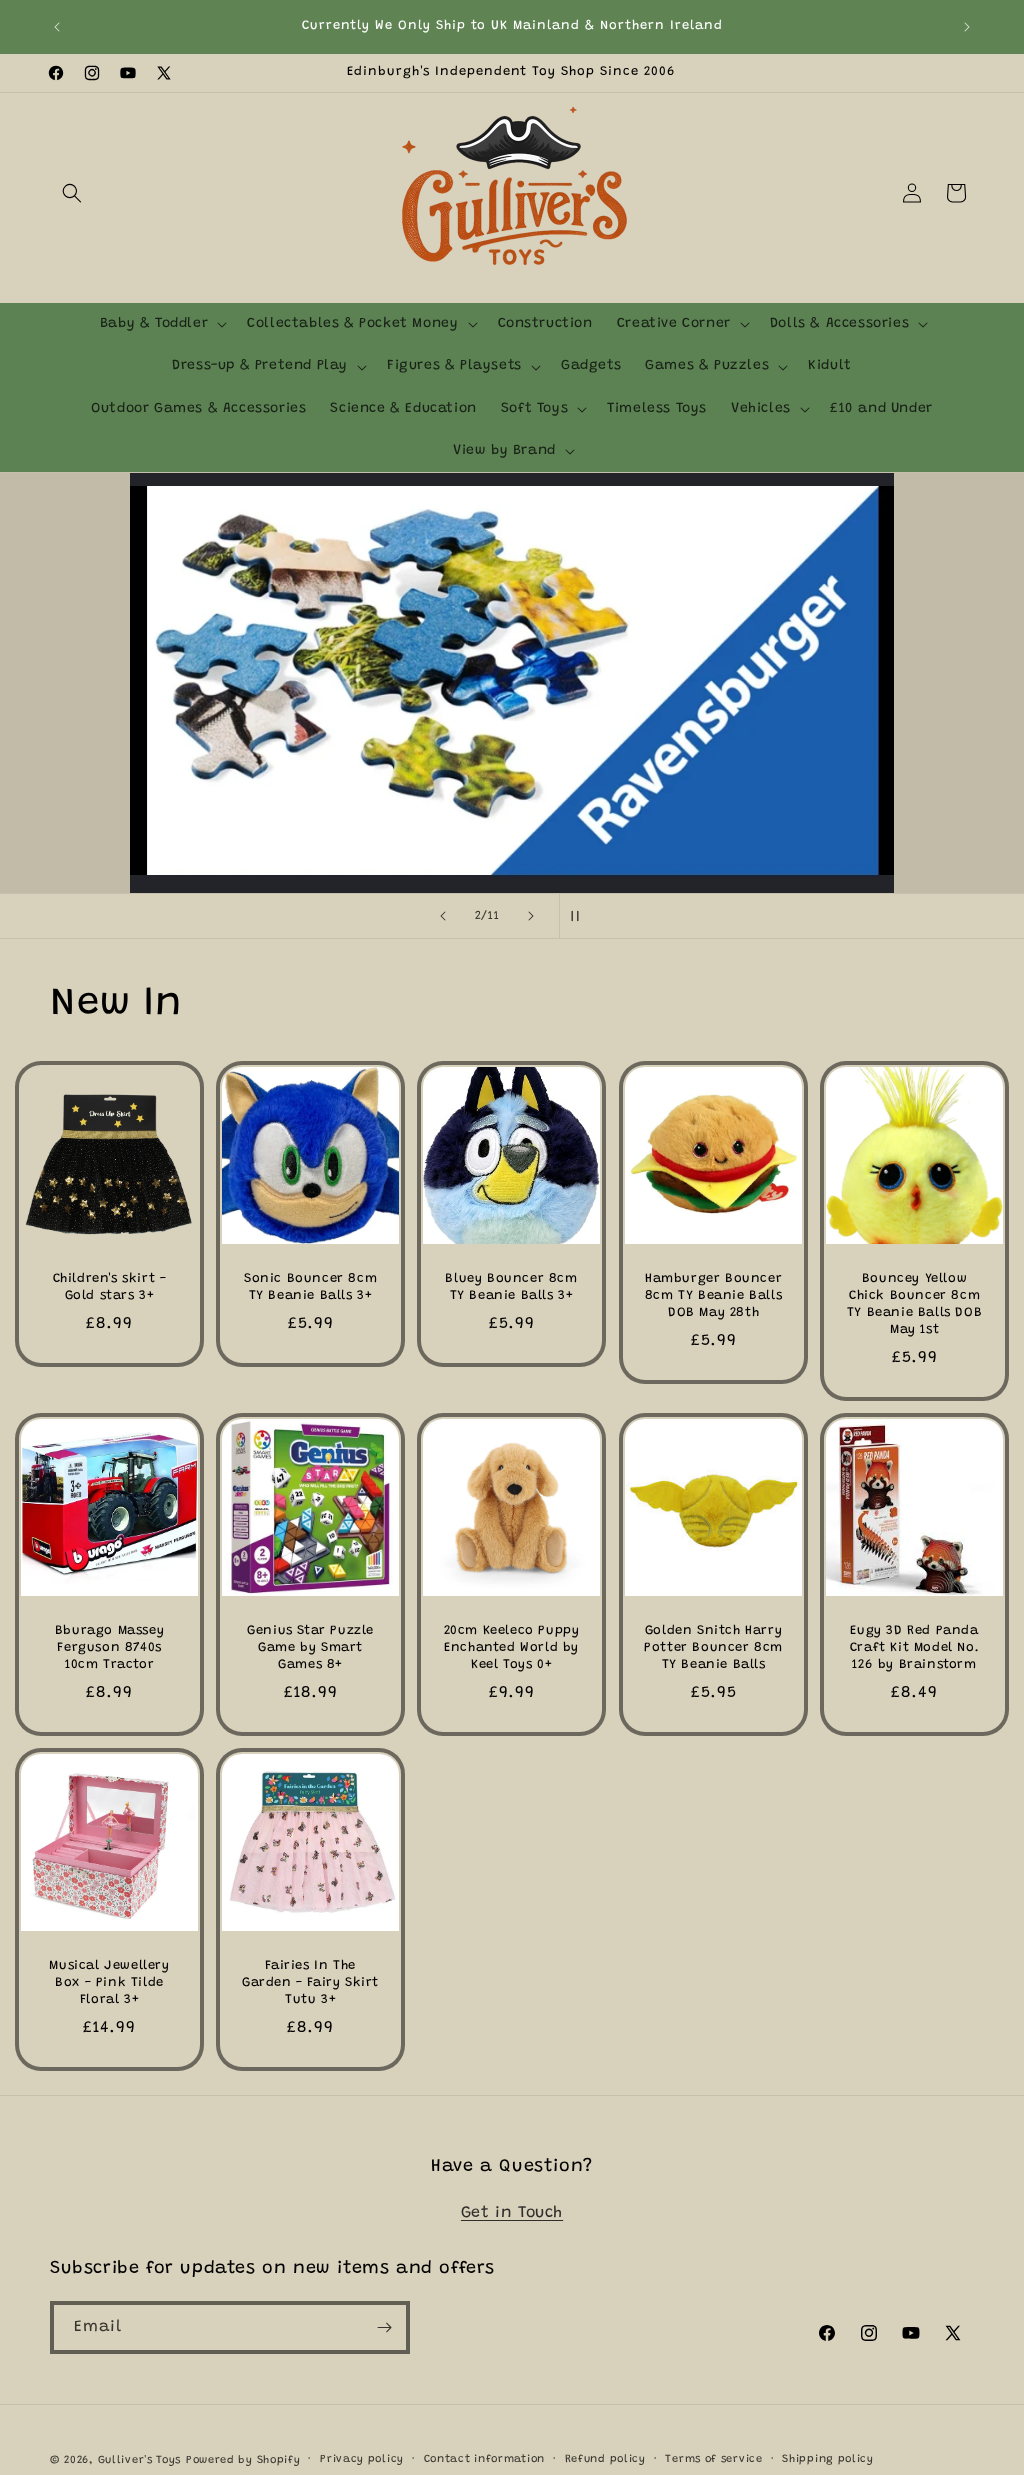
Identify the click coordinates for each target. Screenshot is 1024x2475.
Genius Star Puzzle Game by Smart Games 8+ (310, 1647)
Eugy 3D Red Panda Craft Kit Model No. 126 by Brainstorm (914, 1647)
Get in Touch (512, 2213)
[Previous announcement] (57, 27)
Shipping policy (828, 2459)
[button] (72, 193)
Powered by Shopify (243, 2460)
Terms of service (713, 2459)
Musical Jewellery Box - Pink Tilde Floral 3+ (109, 1982)
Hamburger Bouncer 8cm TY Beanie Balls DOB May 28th (712, 1295)
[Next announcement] (967, 27)
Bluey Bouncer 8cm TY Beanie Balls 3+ (512, 1287)
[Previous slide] (443, 916)
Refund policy (605, 2459)
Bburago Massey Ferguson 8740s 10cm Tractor (109, 1647)
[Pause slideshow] (581, 916)
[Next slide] (531, 916)
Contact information (484, 2459)
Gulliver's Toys (140, 2460)
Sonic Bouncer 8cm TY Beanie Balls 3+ (310, 1287)
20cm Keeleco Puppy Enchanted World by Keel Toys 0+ (512, 1647)
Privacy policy (362, 2459)
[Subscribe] (384, 2327)
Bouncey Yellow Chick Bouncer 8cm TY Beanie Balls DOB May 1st (914, 1304)
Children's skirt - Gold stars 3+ (110, 1287)
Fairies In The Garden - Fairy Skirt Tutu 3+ (310, 1982)
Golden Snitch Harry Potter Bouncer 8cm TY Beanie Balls (713, 1647)
